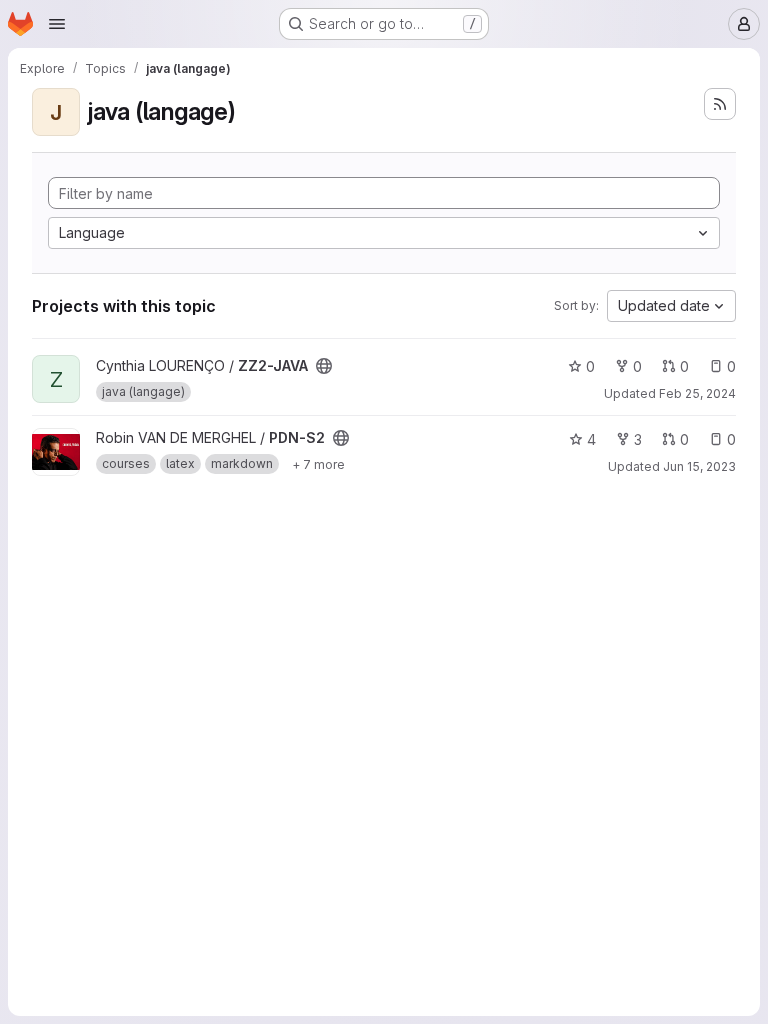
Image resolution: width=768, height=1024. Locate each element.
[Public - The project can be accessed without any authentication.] (324, 366)
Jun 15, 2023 (699, 466)
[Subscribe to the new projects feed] (720, 104)
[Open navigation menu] (57, 24)
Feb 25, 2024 (697, 393)
